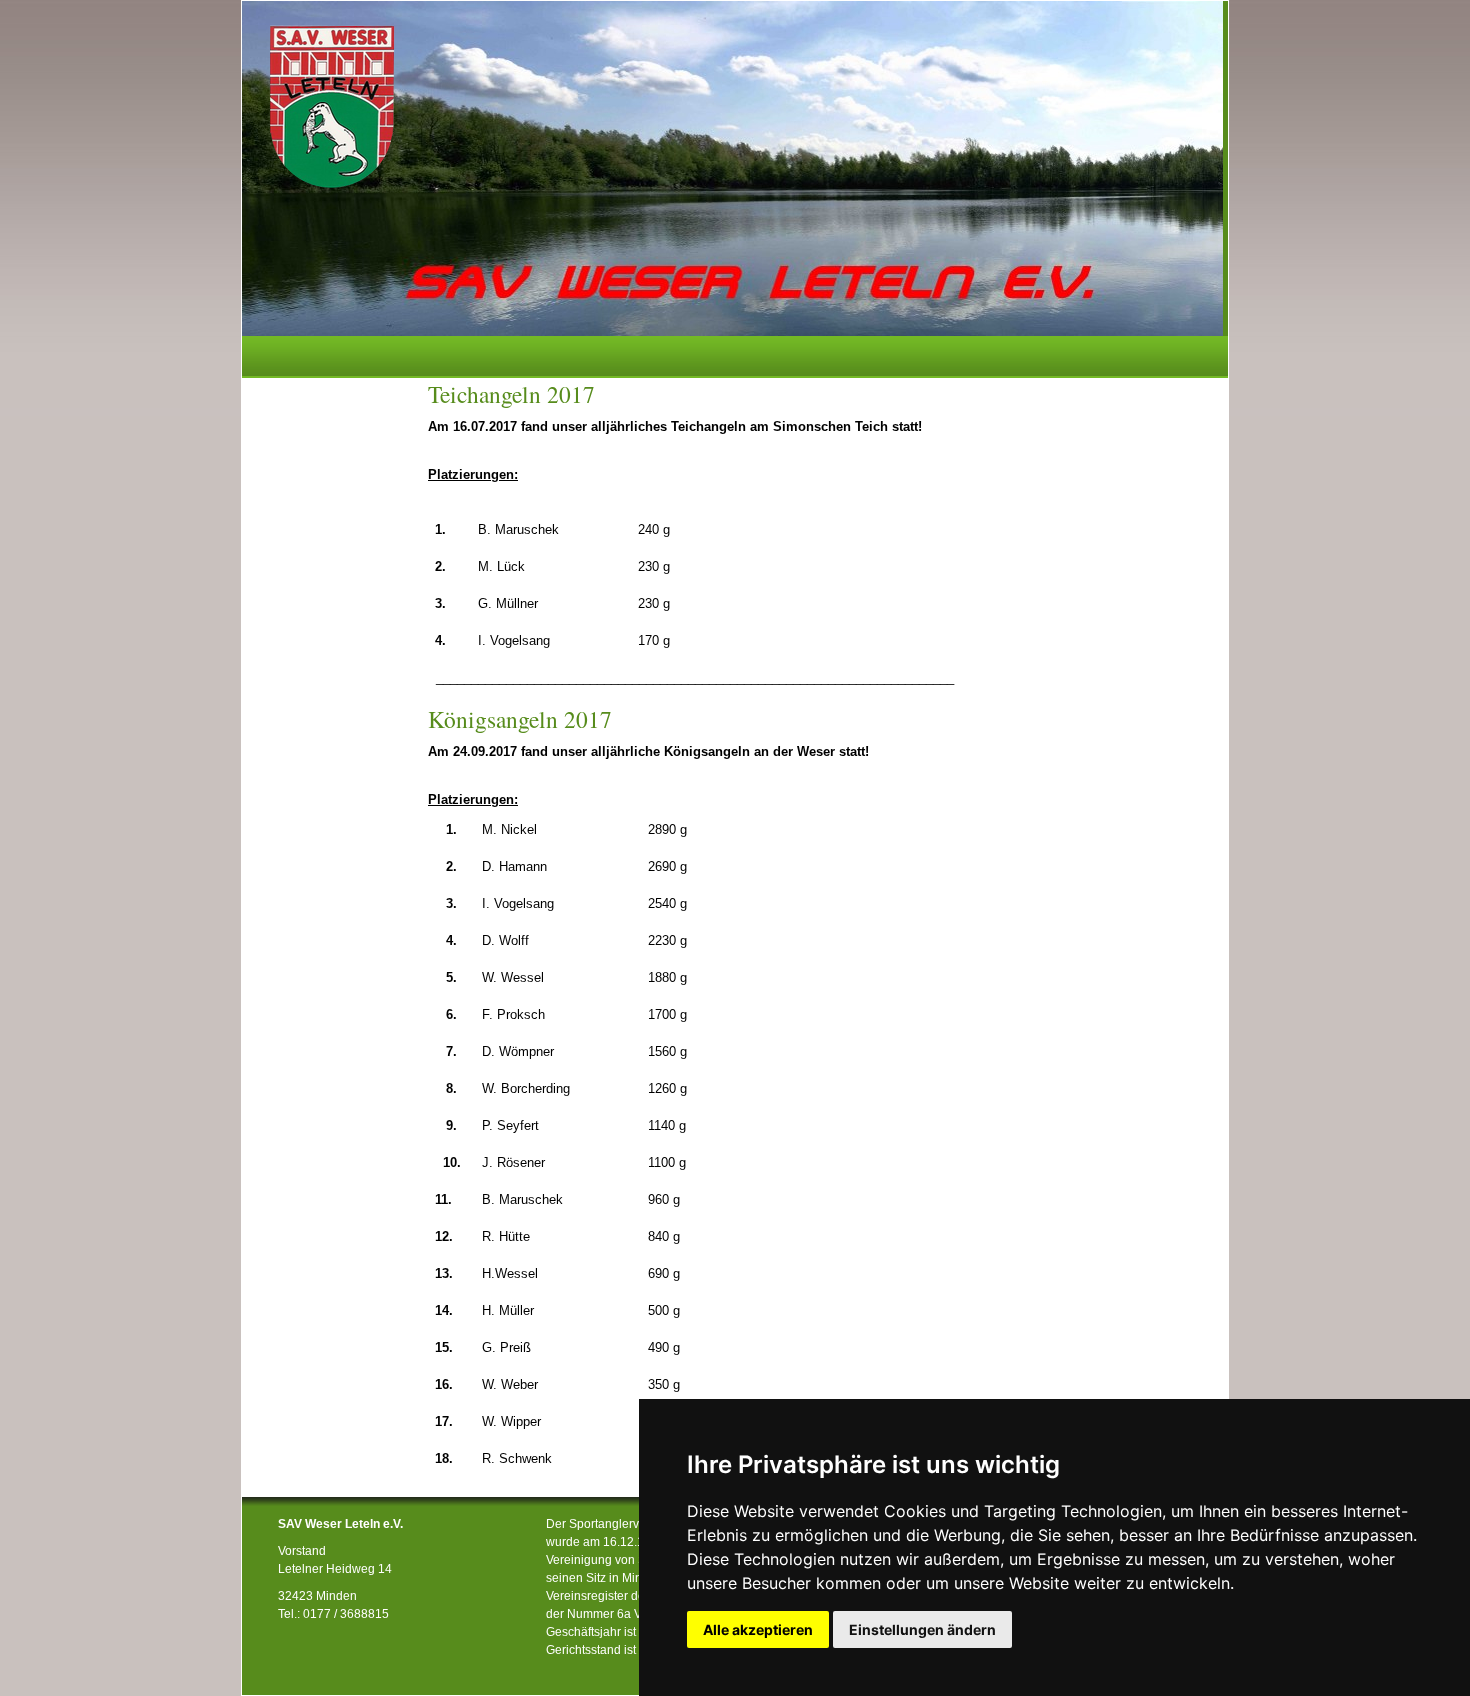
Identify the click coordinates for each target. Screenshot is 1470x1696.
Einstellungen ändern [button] (922, 1629)
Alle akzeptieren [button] (758, 1629)
